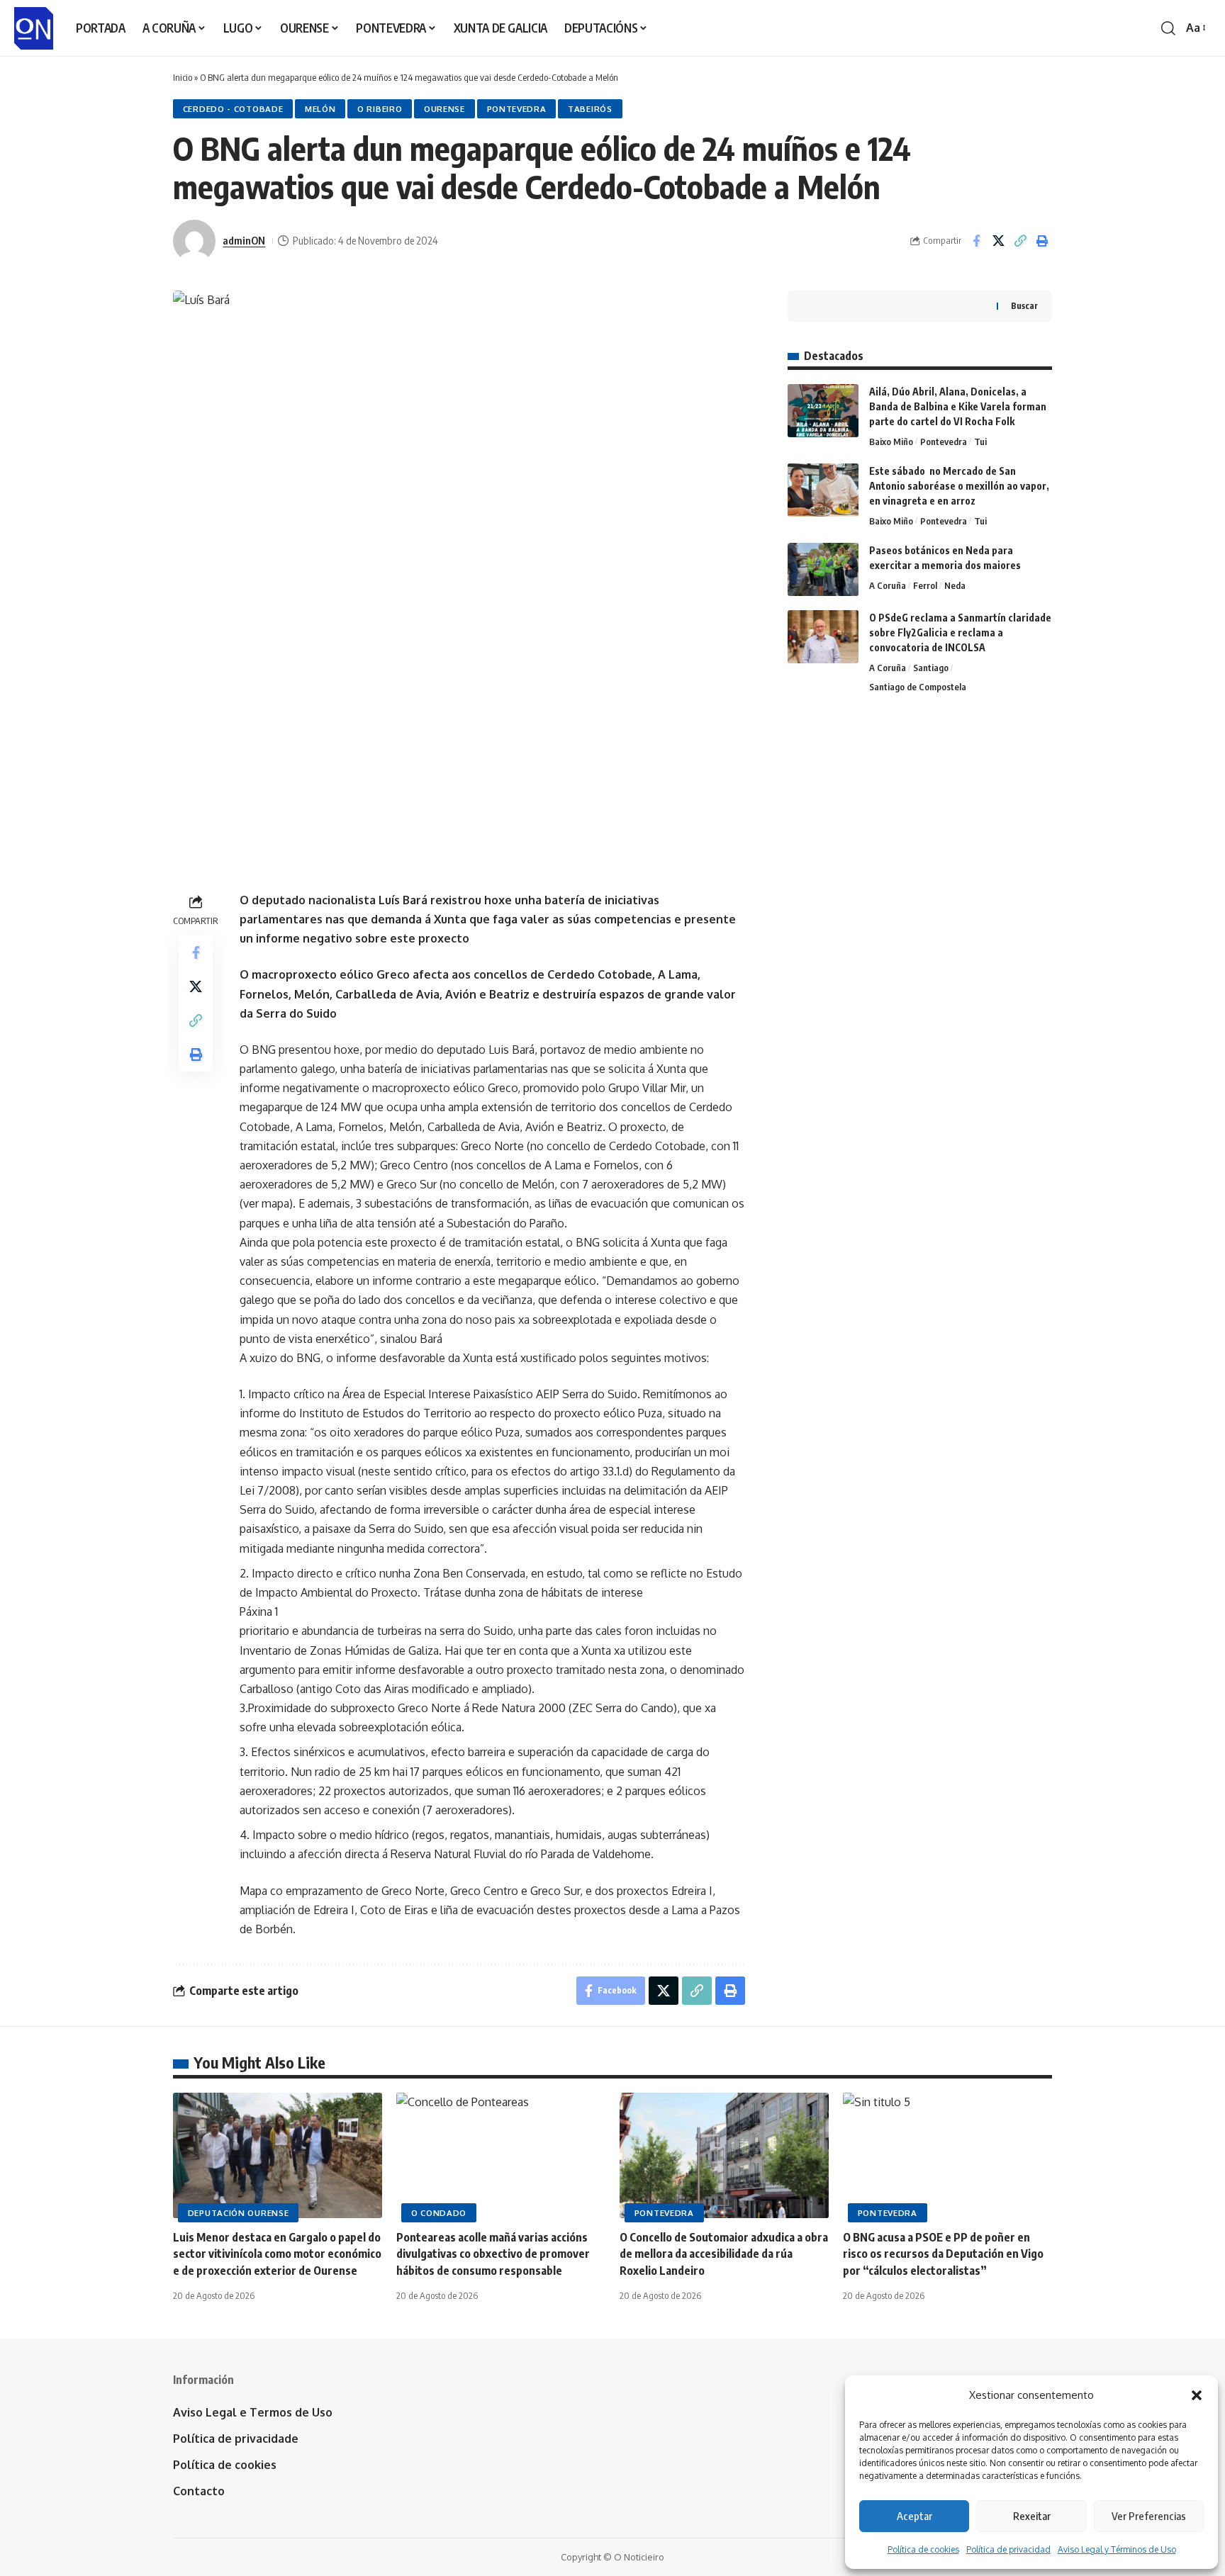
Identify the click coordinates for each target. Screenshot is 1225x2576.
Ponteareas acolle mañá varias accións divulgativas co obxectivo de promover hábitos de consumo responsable (493, 2254)
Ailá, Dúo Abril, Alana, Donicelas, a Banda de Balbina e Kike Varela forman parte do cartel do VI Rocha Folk (958, 406)
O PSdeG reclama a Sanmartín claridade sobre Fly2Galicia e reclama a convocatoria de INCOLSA (960, 632)
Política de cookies (923, 2549)
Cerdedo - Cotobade (233, 109)
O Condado (439, 2213)
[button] (1197, 2395)
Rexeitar (1032, 2516)
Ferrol (925, 585)
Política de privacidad (1008, 2549)
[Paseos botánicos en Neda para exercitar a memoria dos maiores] (823, 569)
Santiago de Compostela (918, 687)
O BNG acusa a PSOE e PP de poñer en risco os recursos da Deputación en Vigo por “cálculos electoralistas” (943, 2254)
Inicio (183, 77)
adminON (244, 240)
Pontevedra (517, 109)
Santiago (931, 668)
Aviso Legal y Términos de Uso (1117, 2549)
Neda (955, 585)
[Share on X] (998, 241)
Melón (320, 109)
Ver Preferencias (1149, 2516)
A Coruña (888, 585)
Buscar (1024, 306)
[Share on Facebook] (976, 241)
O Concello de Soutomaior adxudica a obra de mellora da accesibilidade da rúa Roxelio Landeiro (724, 2254)
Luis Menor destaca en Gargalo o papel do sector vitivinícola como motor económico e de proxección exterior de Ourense (277, 2254)
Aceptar (914, 2516)
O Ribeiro (380, 109)
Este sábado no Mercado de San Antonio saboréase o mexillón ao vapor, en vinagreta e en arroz (959, 486)
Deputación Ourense (239, 2213)
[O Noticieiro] (34, 28)
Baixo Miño (891, 441)
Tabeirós (590, 109)
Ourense (444, 109)
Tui (980, 441)
